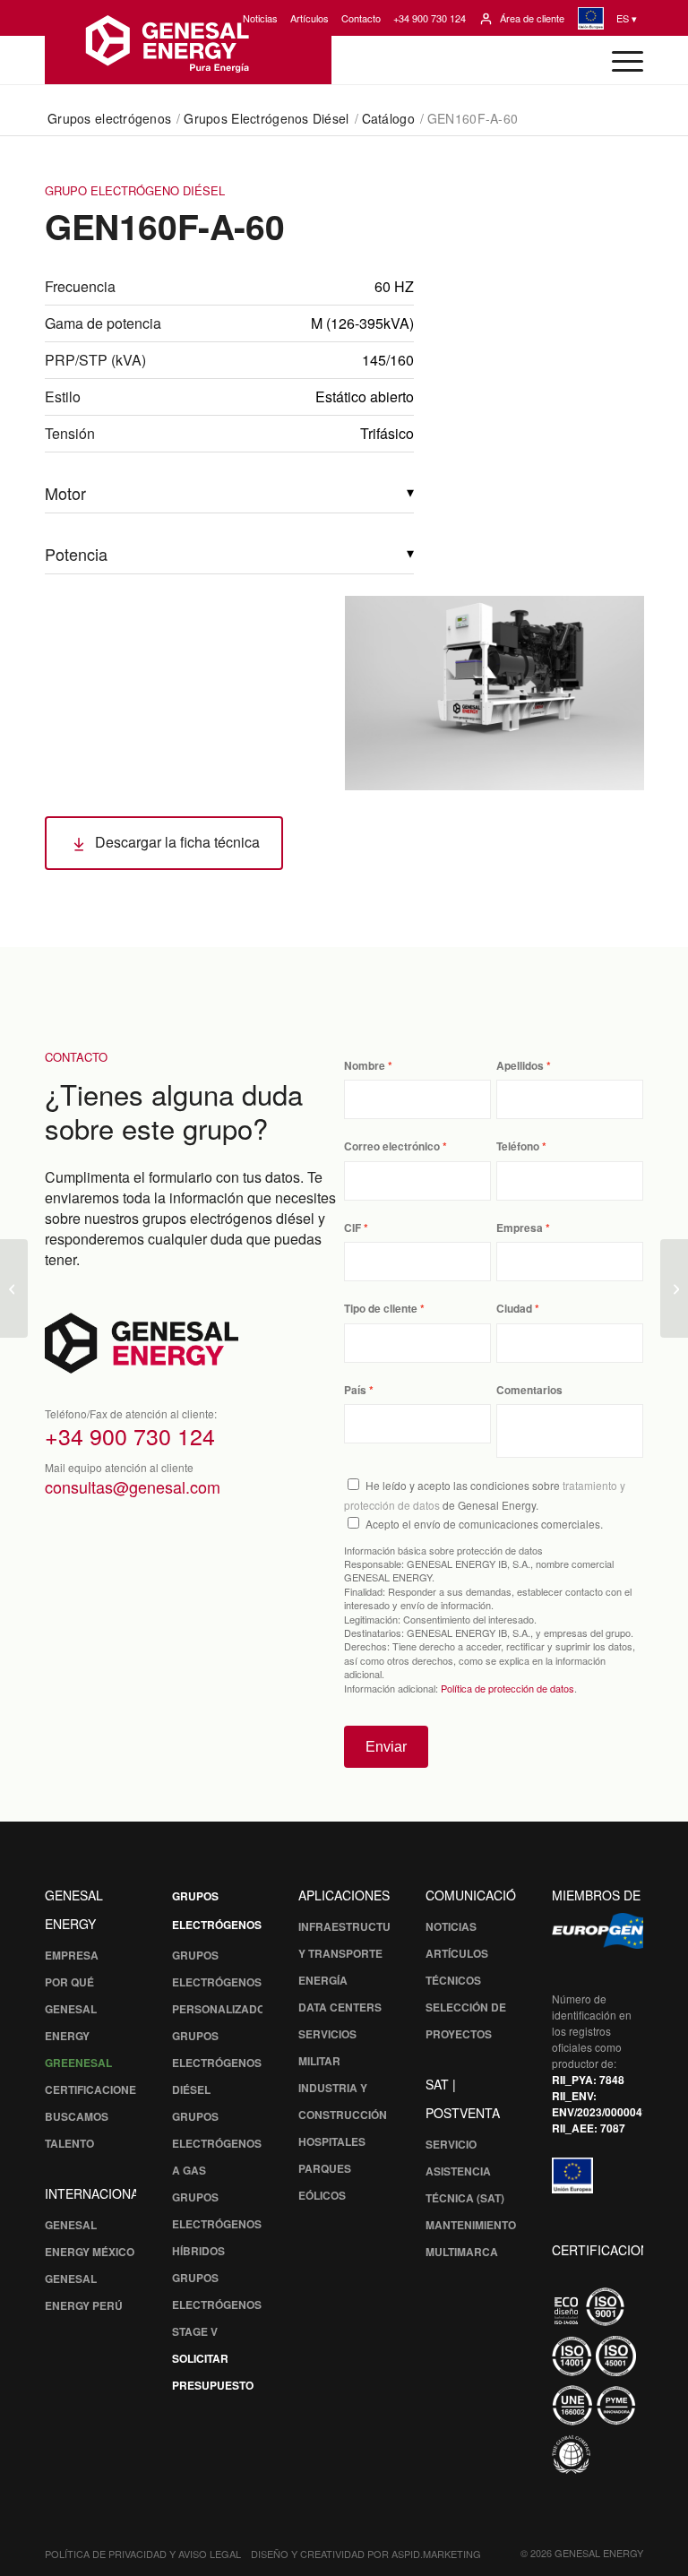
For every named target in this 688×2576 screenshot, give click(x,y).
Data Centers (340, 2007)
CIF (353, 1228)
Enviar (386, 1747)
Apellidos (520, 1066)
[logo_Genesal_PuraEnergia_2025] (188, 42)
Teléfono (518, 1146)
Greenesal (78, 2063)
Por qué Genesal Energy (71, 2009)
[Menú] (619, 60)
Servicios (327, 2034)
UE (590, 18)
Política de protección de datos (507, 1688)
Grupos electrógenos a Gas (217, 2143)
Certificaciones (94, 2089)
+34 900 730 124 (430, 18)
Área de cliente (532, 18)
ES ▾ (627, 18)
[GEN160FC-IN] (14, 1288)
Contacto (361, 18)
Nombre (365, 1066)
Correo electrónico (392, 1146)
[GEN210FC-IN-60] (674, 1288)
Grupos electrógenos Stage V (217, 2305)
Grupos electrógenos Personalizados (222, 1982)
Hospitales (332, 2141)
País (355, 1390)
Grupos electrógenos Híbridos (217, 2224)
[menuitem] (260, 18)
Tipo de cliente (381, 1309)
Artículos (310, 18)
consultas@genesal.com (133, 1486)
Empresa (520, 1228)
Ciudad (514, 1309)
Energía (323, 1980)
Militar (319, 2061)
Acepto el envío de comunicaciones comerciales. (484, 1524)
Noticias (260, 18)
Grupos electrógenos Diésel (217, 2063)
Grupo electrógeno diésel (135, 190)
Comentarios (529, 1390)
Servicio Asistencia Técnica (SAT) (465, 2171)
